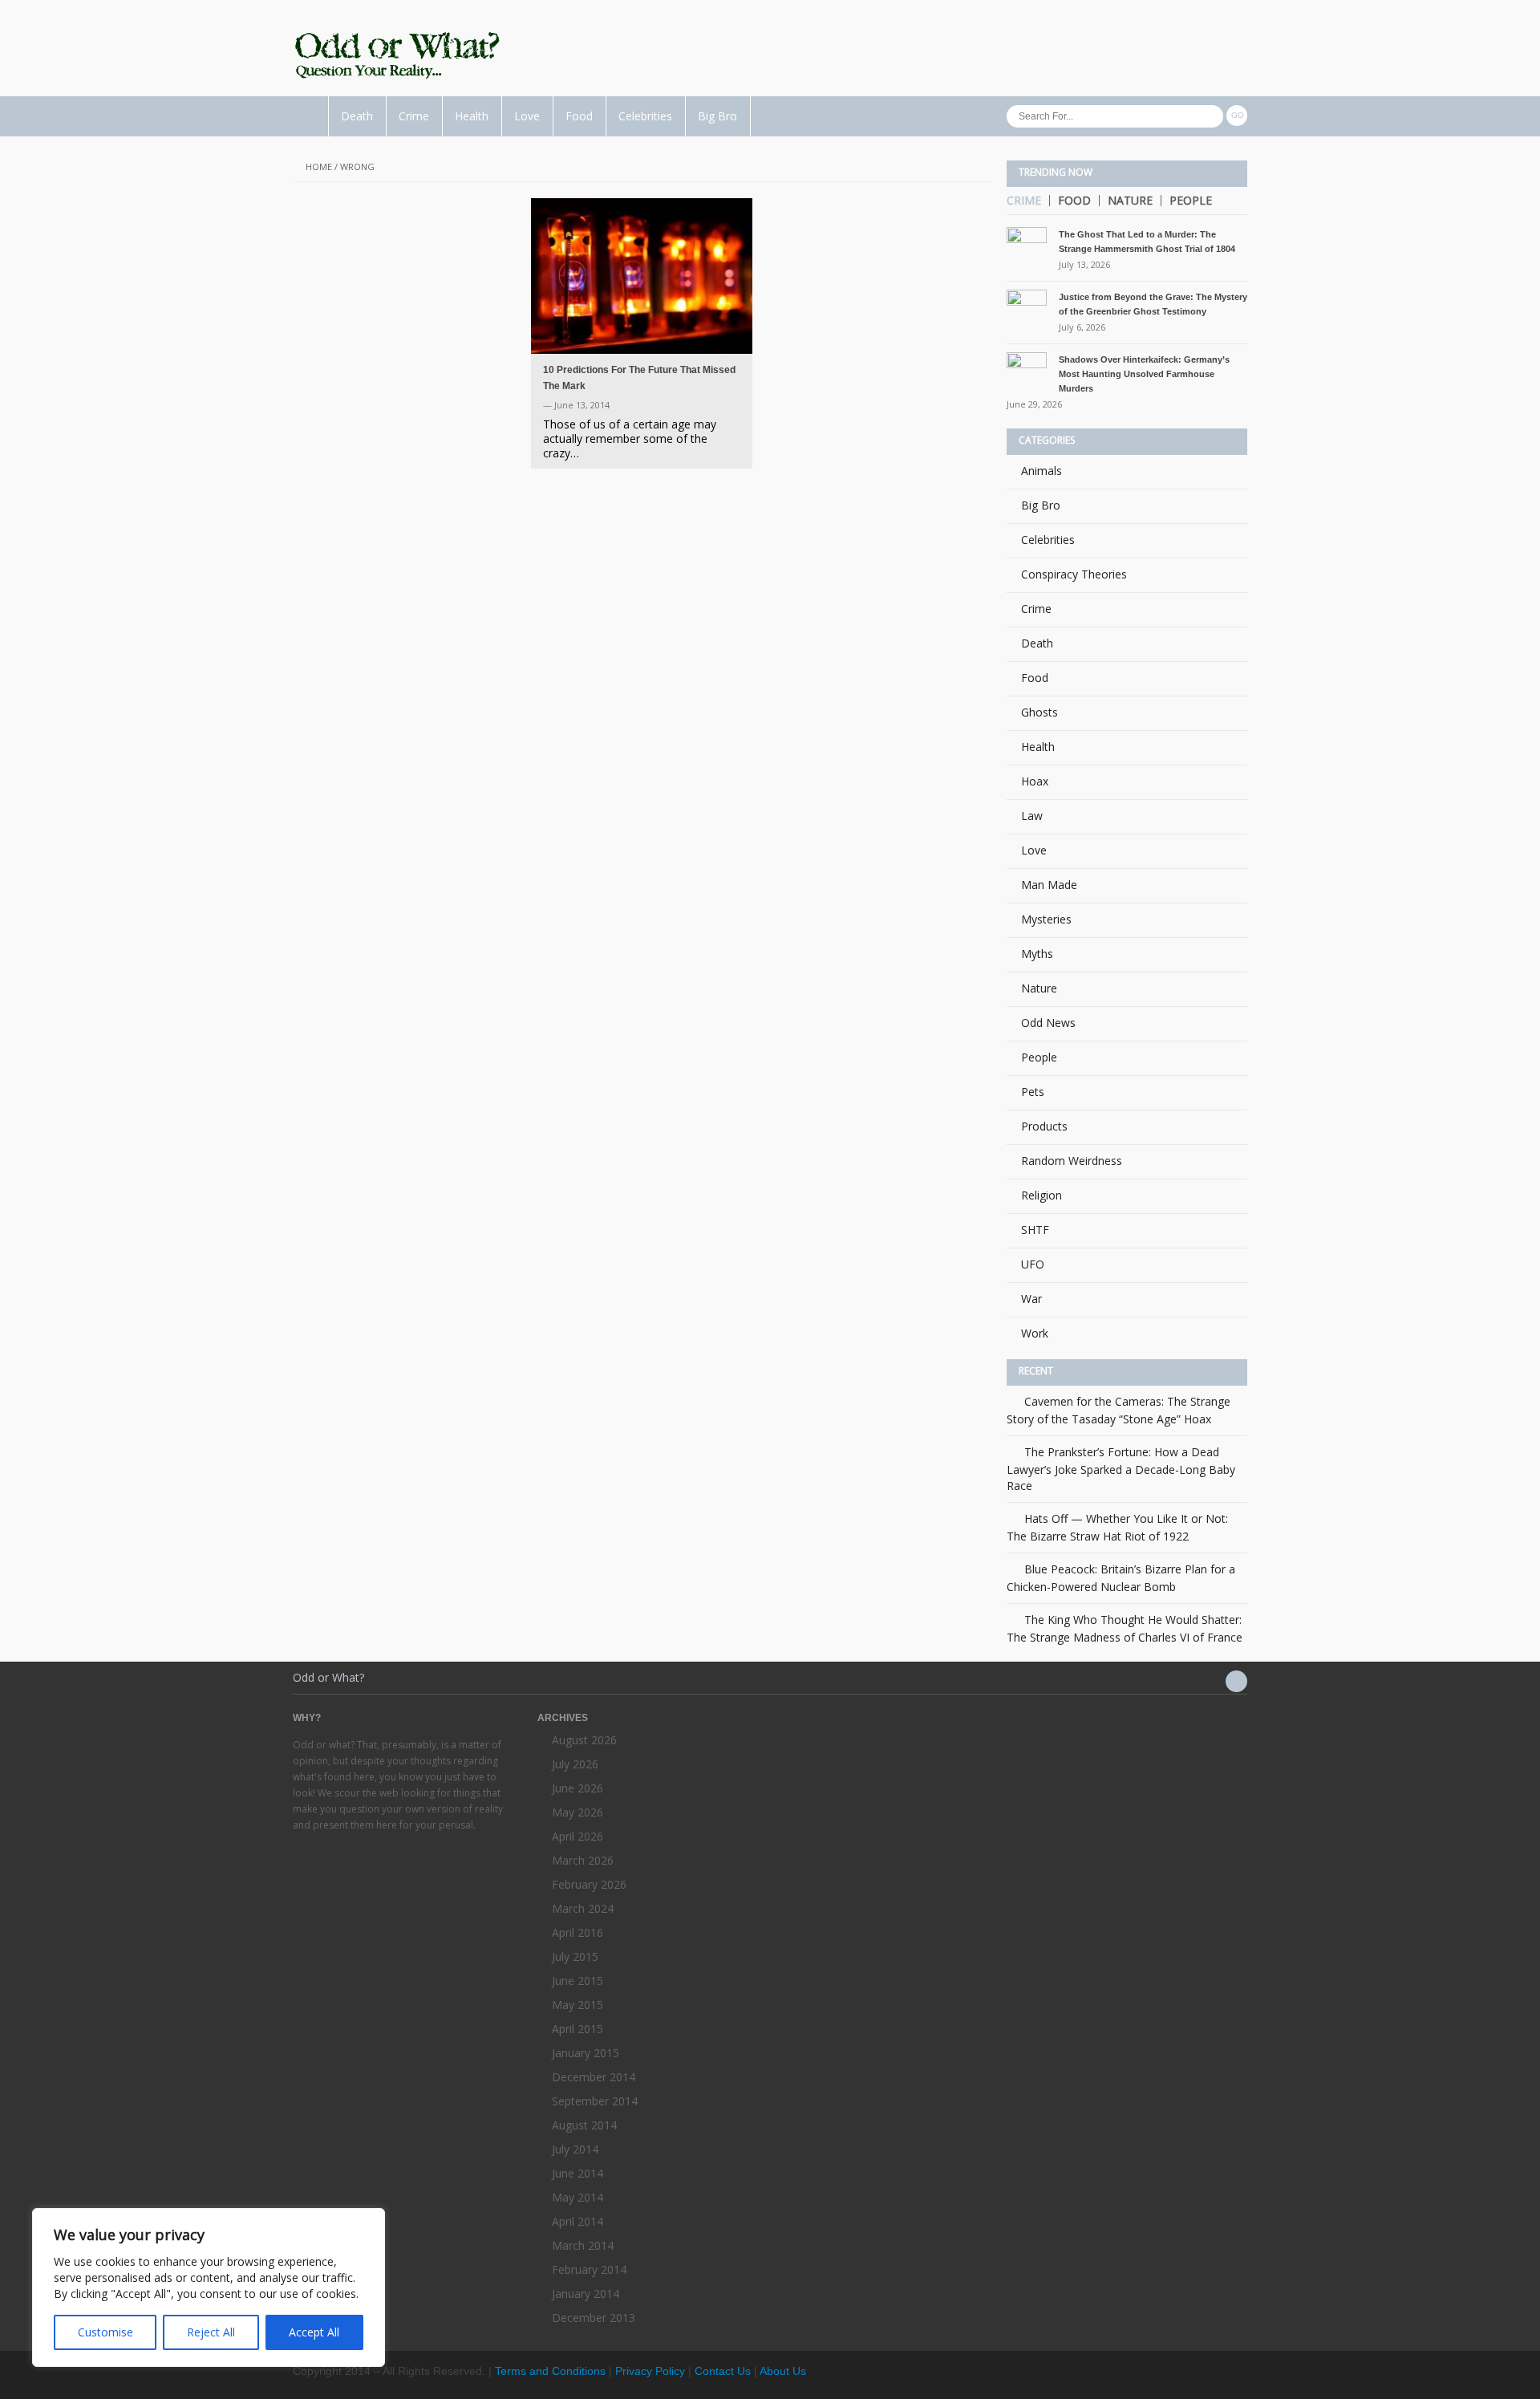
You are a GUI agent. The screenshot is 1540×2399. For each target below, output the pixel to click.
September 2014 (595, 2101)
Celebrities (645, 116)
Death (357, 116)
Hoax (1035, 781)
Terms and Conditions (550, 2371)
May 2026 (577, 1812)
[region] (209, 2287)
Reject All (211, 2332)
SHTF (1035, 1230)
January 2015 (586, 2053)
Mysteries (1046, 919)
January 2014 (586, 2293)
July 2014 (575, 2149)
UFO (1033, 1264)
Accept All (314, 2332)
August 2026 (584, 1740)
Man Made (1049, 885)
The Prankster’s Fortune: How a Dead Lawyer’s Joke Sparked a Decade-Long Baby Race (1121, 1469)
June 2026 (577, 1788)
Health (472, 116)
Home (319, 166)
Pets (1033, 1092)
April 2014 (577, 2221)
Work (1035, 1333)
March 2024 (583, 1908)
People (1191, 201)
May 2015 (577, 2005)
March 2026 (583, 1860)
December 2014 (594, 2077)
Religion (1042, 1195)
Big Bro (717, 116)
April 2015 (577, 2029)
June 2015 (577, 1981)
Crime (414, 116)
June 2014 (577, 2173)
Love (527, 116)
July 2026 (575, 1764)
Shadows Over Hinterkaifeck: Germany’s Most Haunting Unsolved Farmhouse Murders (1144, 374)
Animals (1042, 471)
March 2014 (583, 2245)
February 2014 (589, 2269)
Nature (1130, 201)
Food (579, 116)
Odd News (1048, 1023)
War (1031, 1299)
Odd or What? (328, 1677)
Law (1032, 816)
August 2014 (584, 2125)
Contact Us (723, 2371)
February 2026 (589, 1884)
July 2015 (575, 1957)
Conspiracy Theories (1074, 574)
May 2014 (577, 2197)
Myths (1037, 954)
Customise (105, 2332)
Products (1044, 1126)
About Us (783, 2371)
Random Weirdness (1072, 1161)
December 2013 (594, 2318)
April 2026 (577, 1836)
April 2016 (577, 1932)
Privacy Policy (650, 2371)
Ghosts (1039, 712)
